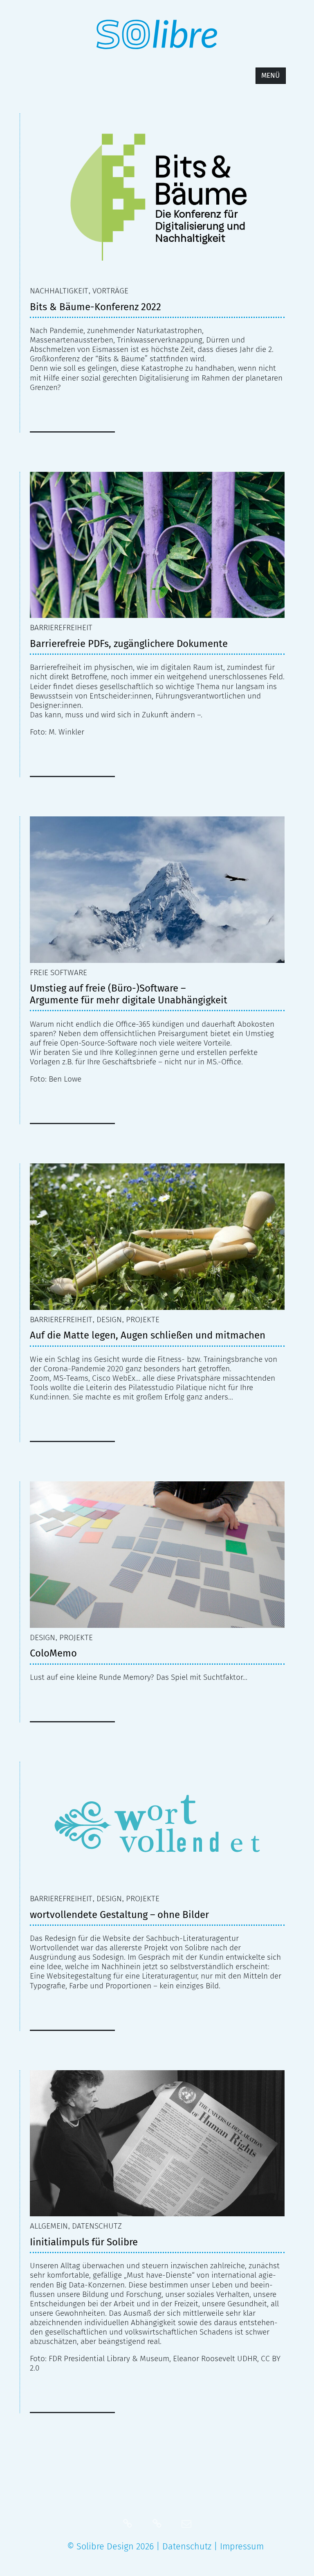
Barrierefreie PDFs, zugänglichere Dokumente (129, 644)
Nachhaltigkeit (59, 291)
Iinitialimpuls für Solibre (84, 2242)
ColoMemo (53, 1653)
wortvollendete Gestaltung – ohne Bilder (119, 1915)
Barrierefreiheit (61, 628)
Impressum (242, 2547)
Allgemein (49, 2226)
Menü (270, 75)
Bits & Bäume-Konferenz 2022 (95, 307)
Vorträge (110, 291)
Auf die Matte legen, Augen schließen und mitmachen (148, 1335)
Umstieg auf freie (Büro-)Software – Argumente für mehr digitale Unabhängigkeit (129, 994)
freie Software (58, 972)
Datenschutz (97, 2226)
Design (109, 1320)
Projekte (143, 1320)
